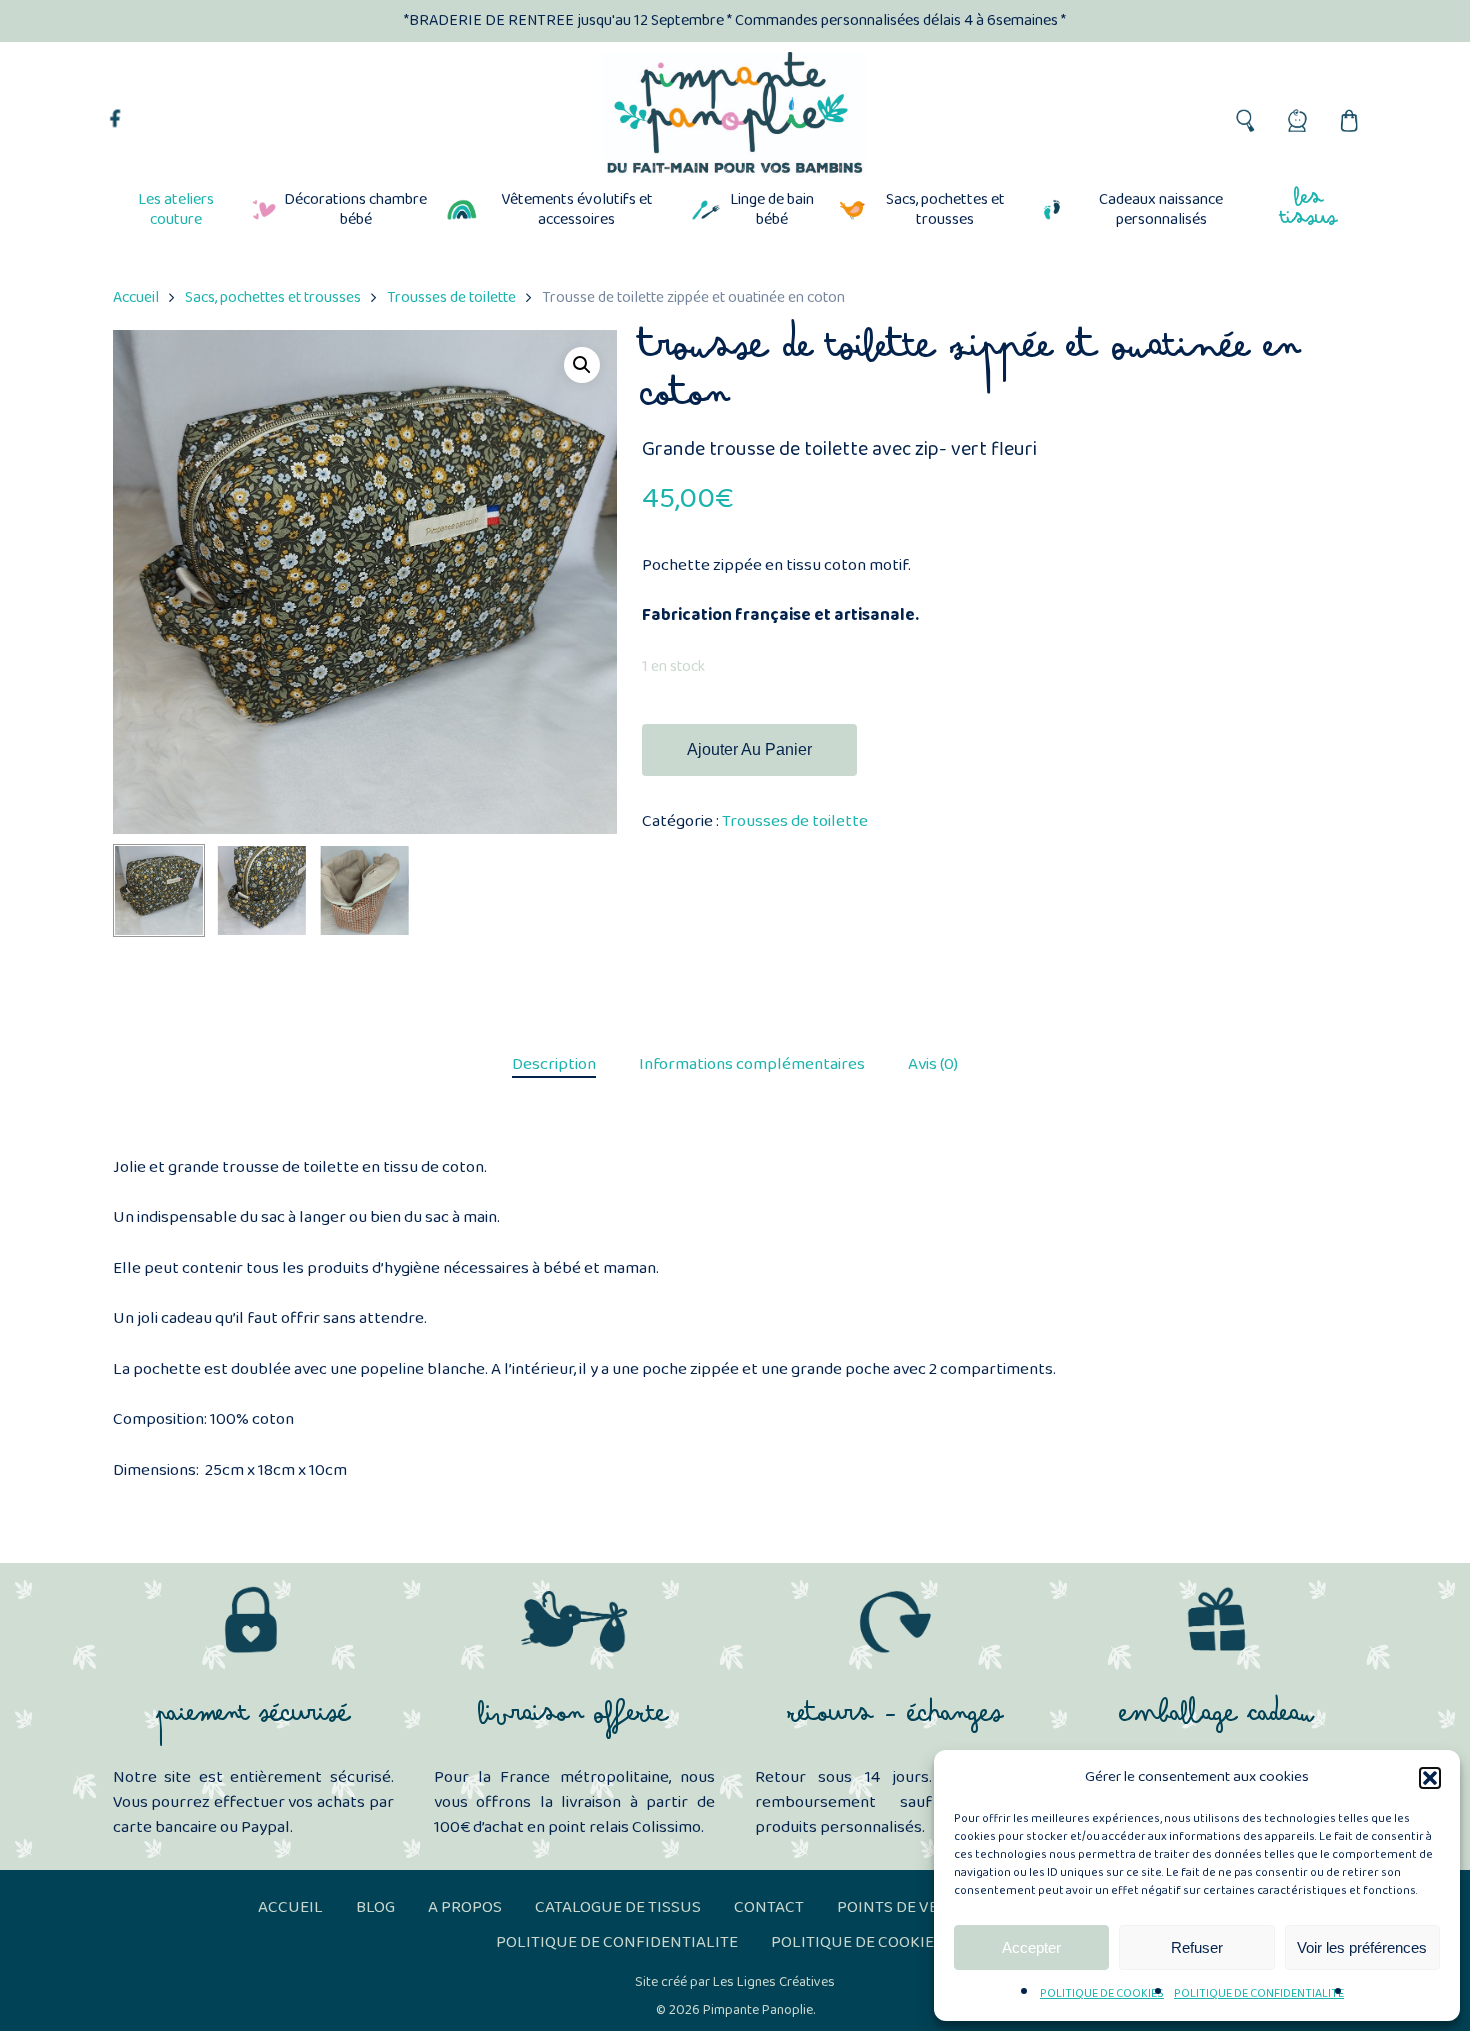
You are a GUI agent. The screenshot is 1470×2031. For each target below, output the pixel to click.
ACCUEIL (290, 1907)
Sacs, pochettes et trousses (273, 297)
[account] (1296, 114)
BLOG (375, 1907)
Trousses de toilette (451, 297)
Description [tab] (554, 1064)
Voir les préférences (1362, 1947)
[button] (1430, 1778)
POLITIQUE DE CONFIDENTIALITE (1259, 1993)
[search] (1244, 114)
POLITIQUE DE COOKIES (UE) (873, 1942)
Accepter (1031, 1947)
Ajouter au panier (749, 749)
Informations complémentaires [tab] (752, 1064)
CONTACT (769, 1907)
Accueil (136, 297)
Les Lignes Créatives (774, 1982)
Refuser (1197, 1947)
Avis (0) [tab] (933, 1064)
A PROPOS (465, 1907)
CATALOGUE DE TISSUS (618, 1907)
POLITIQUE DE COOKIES (1102, 1993)
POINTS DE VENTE (902, 1907)
